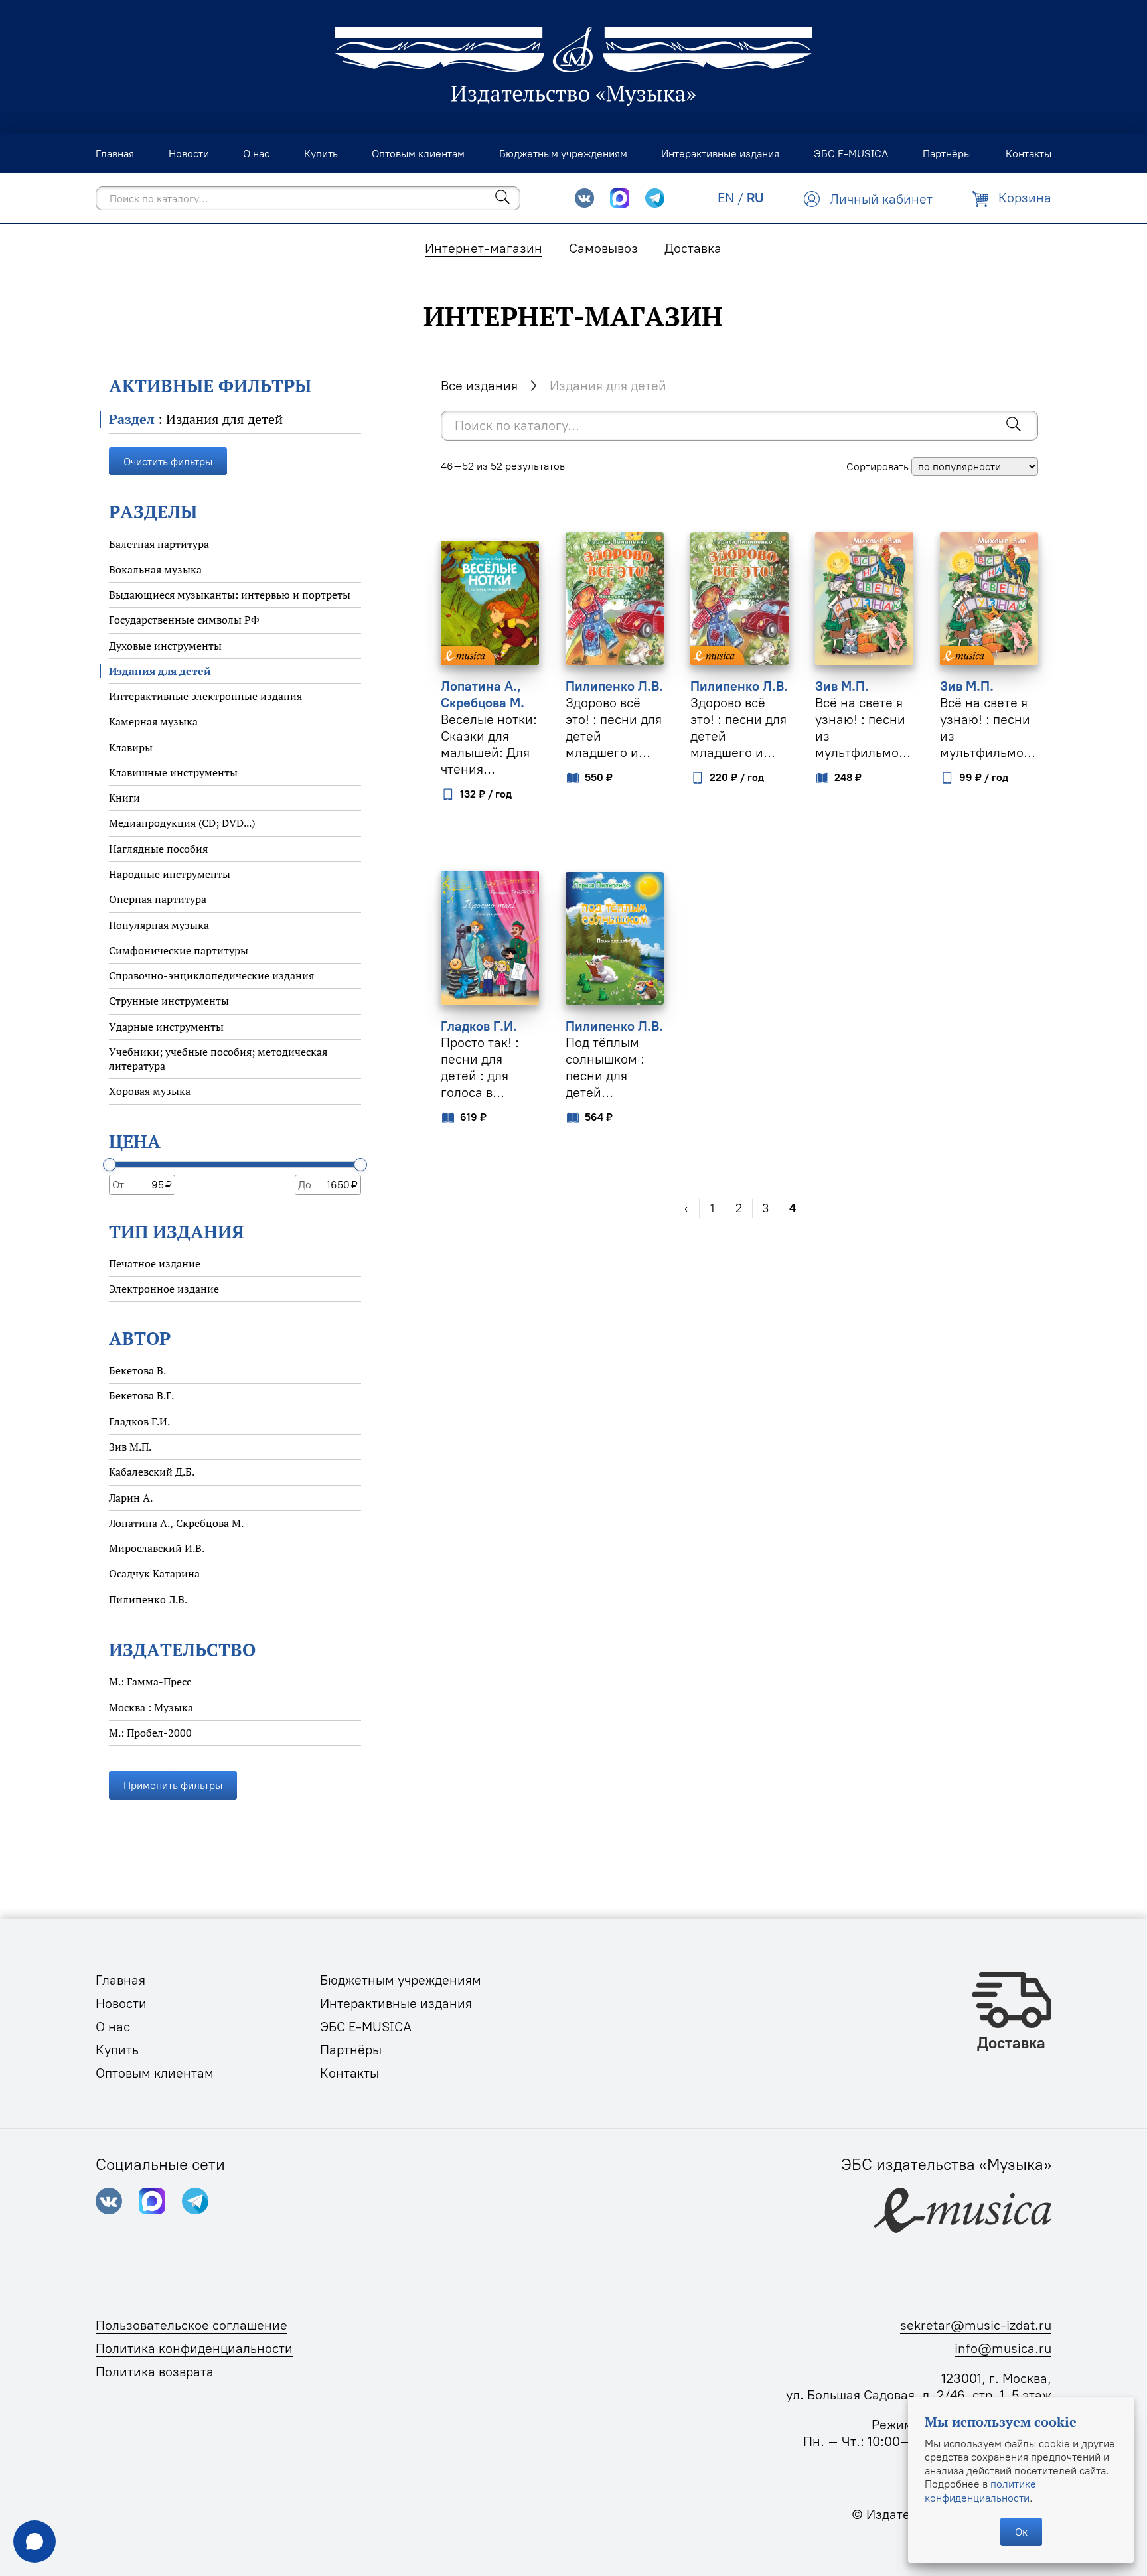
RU (755, 198)
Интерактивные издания (396, 2003)
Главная (120, 1980)
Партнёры (351, 2050)
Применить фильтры (173, 1785)
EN (726, 198)
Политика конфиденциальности (194, 2348)
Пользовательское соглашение (191, 2325)
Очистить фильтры (168, 461)
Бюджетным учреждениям (401, 1980)
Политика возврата (155, 2372)
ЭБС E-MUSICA (366, 2027)
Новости (121, 2003)
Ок (1021, 2532)
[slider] (110, 1165)
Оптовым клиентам (155, 2073)
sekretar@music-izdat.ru (976, 2325)
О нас (113, 2027)
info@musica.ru (1003, 2348)
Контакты (349, 2073)
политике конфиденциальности (980, 2490)
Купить (117, 2050)
